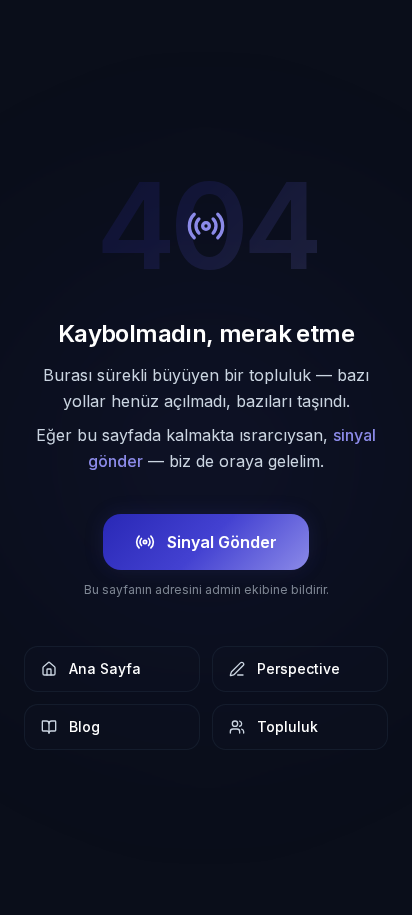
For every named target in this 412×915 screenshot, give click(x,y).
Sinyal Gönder (222, 542)
